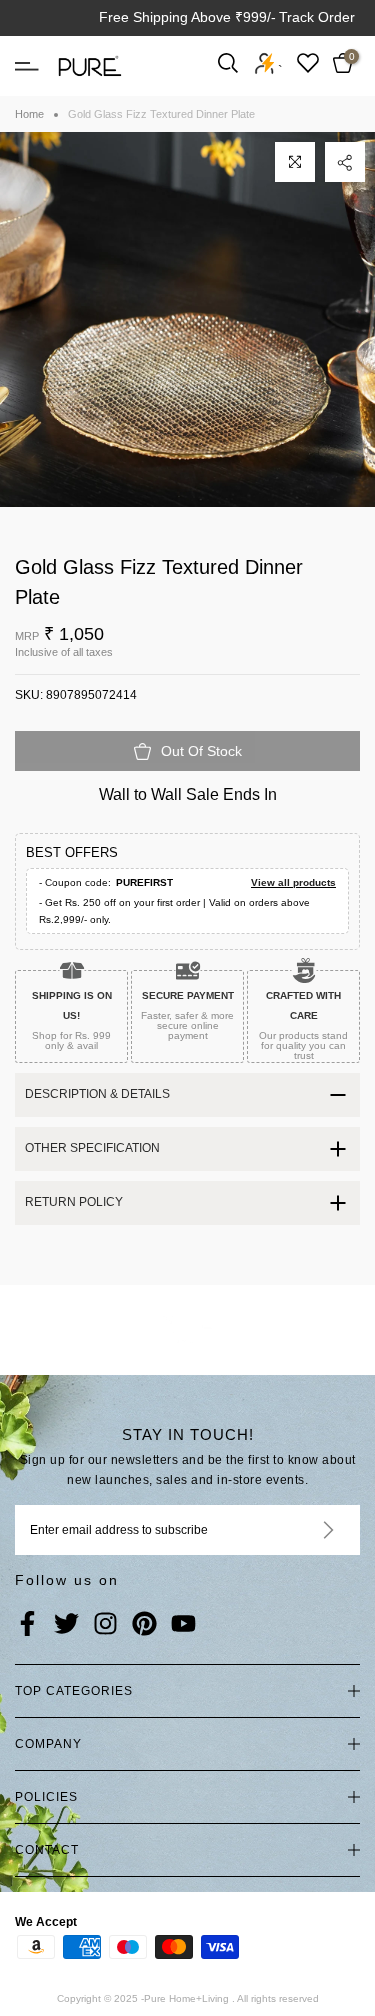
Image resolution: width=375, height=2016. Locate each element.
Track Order (317, 17)
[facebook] (27, 1625)
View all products (293, 882)
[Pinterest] (144, 1625)
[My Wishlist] (308, 62)
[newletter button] (304, 1530)
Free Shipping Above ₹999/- (187, 17)
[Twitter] (66, 1625)
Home (29, 114)
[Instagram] (105, 1625)
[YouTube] (183, 1625)
